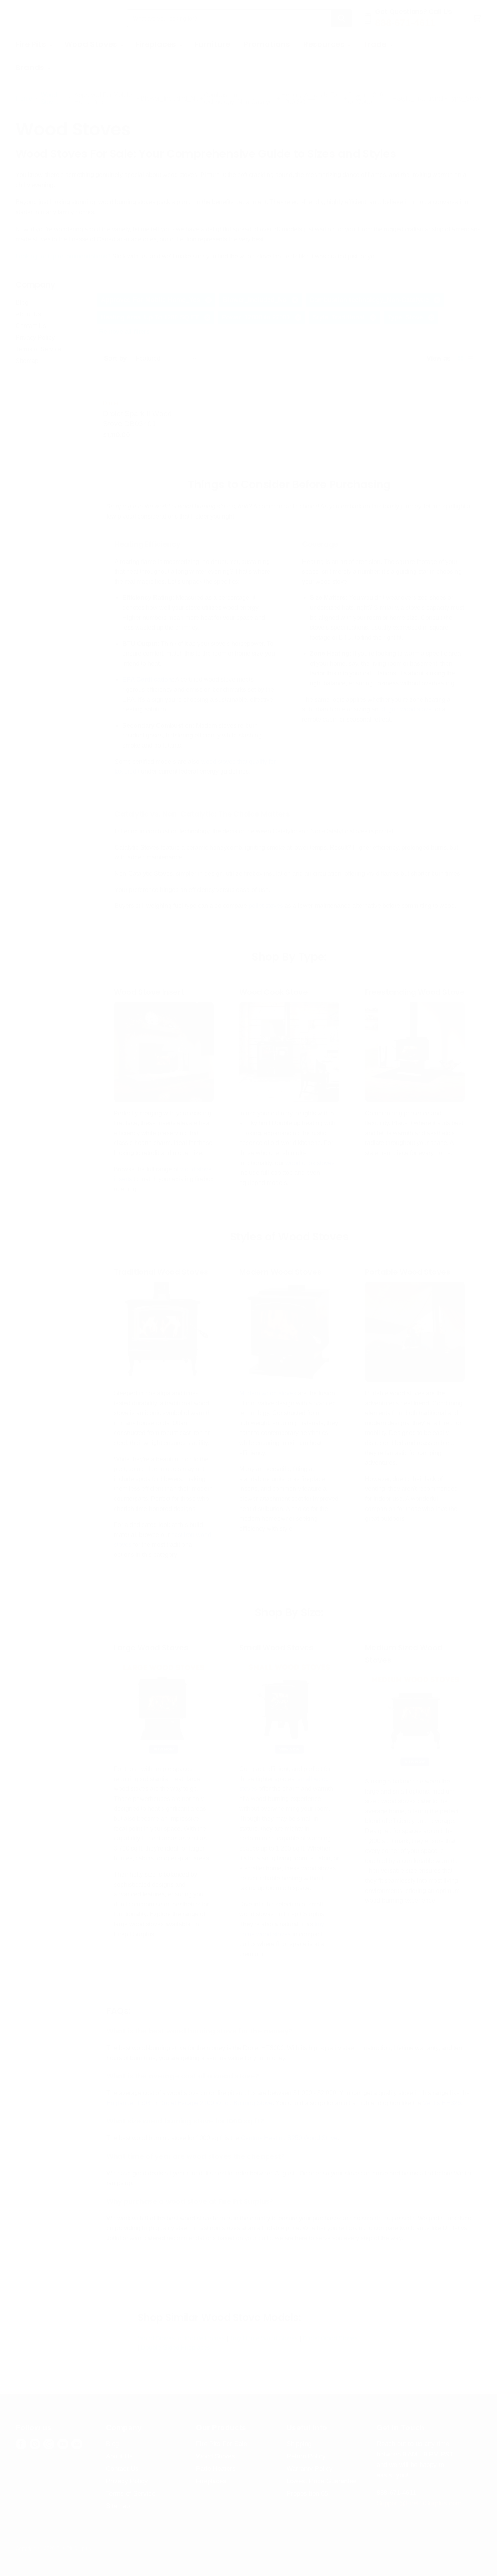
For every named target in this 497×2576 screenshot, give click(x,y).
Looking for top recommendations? (63, 256)
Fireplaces (157, 44)
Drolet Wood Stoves (330, 2338)
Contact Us (31, 326)
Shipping (299, 2444)
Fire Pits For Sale (222, 2444)
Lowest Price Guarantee (321, 2481)
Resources (325, 44)
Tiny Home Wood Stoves (264, 2338)
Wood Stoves (92, 44)
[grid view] (461, 359)
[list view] (471, 359)
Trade (375, 44)
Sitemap (27, 361)
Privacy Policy (35, 337)
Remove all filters (124, 332)
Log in (464, 44)
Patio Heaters (216, 2469)
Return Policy (306, 2456)
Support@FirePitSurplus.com (419, 2503)
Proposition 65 (307, 2494)
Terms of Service (38, 349)
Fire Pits (32, 44)
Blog (22, 303)
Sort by (115, 358)
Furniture (213, 44)
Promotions (267, 44)
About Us (28, 314)
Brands (31, 68)
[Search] (341, 18)
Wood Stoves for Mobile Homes (181, 2338)
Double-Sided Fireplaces (176, 2348)
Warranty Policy (310, 2469)
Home (24, 98)
